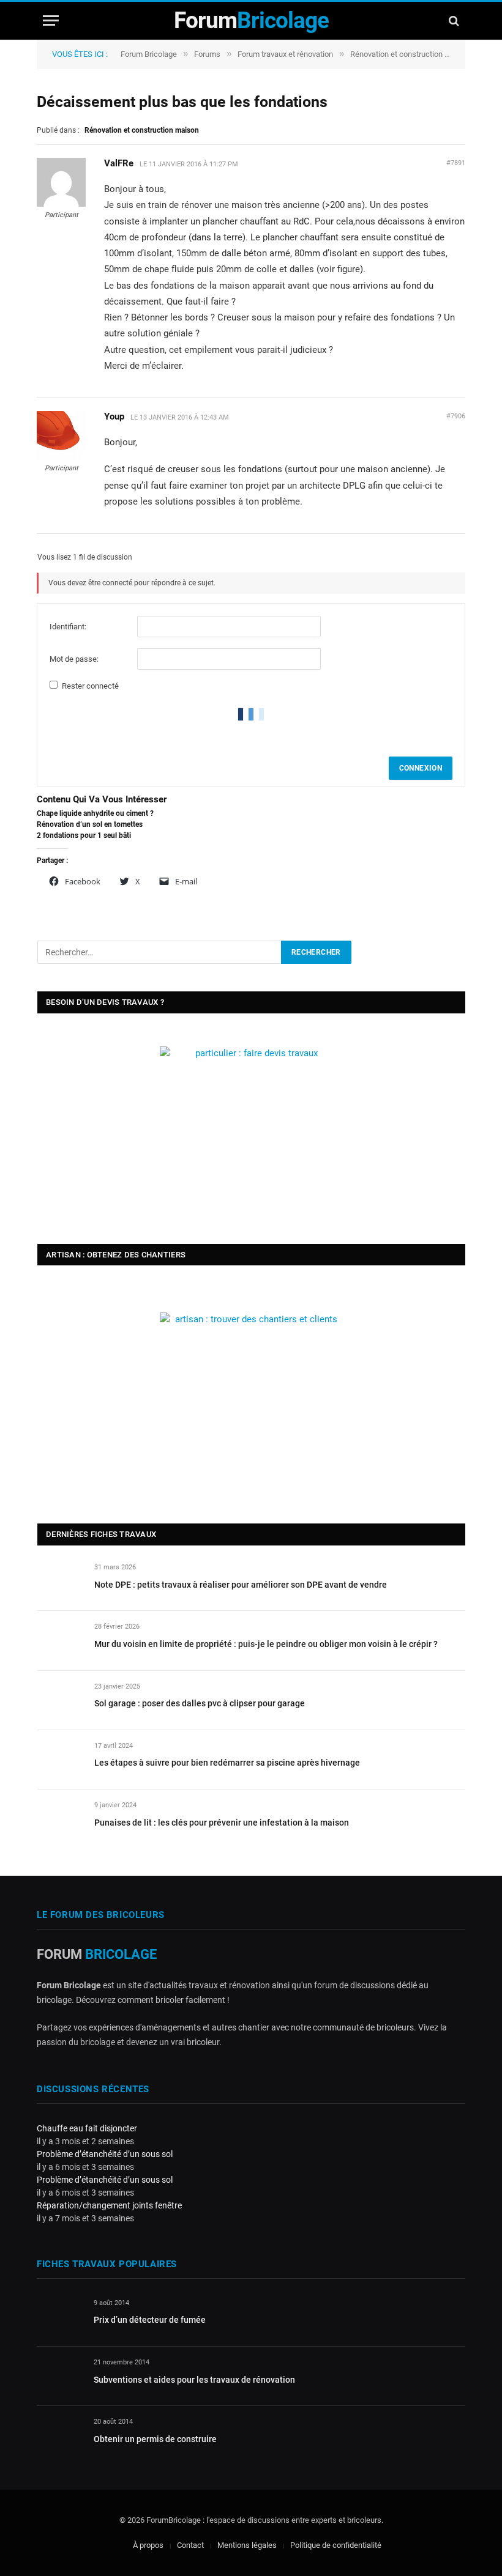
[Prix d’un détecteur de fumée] (60, 2317)
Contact (190, 2546)
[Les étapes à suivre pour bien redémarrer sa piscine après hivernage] (60, 1760)
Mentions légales (247, 2546)
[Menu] (51, 20)
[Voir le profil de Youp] (61, 457)
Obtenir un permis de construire (155, 2439)
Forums (207, 54)
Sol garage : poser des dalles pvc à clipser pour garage (200, 1703)
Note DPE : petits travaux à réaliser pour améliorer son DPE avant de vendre (241, 1585)
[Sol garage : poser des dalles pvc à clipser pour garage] (60, 1701)
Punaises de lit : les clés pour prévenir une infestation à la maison (222, 1823)
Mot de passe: (74, 659)
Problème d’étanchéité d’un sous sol (105, 2154)
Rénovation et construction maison (410, 54)
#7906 (456, 416)
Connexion (421, 768)
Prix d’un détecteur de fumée (150, 2320)
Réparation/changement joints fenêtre (109, 2205)
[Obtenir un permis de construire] (60, 2436)
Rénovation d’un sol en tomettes (90, 824)
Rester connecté (90, 686)
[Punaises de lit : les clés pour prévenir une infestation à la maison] (60, 1819)
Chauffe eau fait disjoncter (87, 2128)
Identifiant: (68, 627)
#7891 (456, 163)
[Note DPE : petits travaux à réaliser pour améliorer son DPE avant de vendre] (60, 1581)
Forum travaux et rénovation (285, 54)
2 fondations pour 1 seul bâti (84, 835)
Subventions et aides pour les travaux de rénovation (194, 2380)
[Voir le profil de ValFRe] (61, 204)
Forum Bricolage (149, 54)
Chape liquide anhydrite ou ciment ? (95, 813)
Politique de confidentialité (336, 2546)
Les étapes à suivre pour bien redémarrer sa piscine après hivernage (227, 1763)
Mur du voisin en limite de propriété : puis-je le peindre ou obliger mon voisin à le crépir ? (266, 1644)
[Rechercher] (453, 20)
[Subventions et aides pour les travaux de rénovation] (60, 2377)
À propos (148, 2546)
